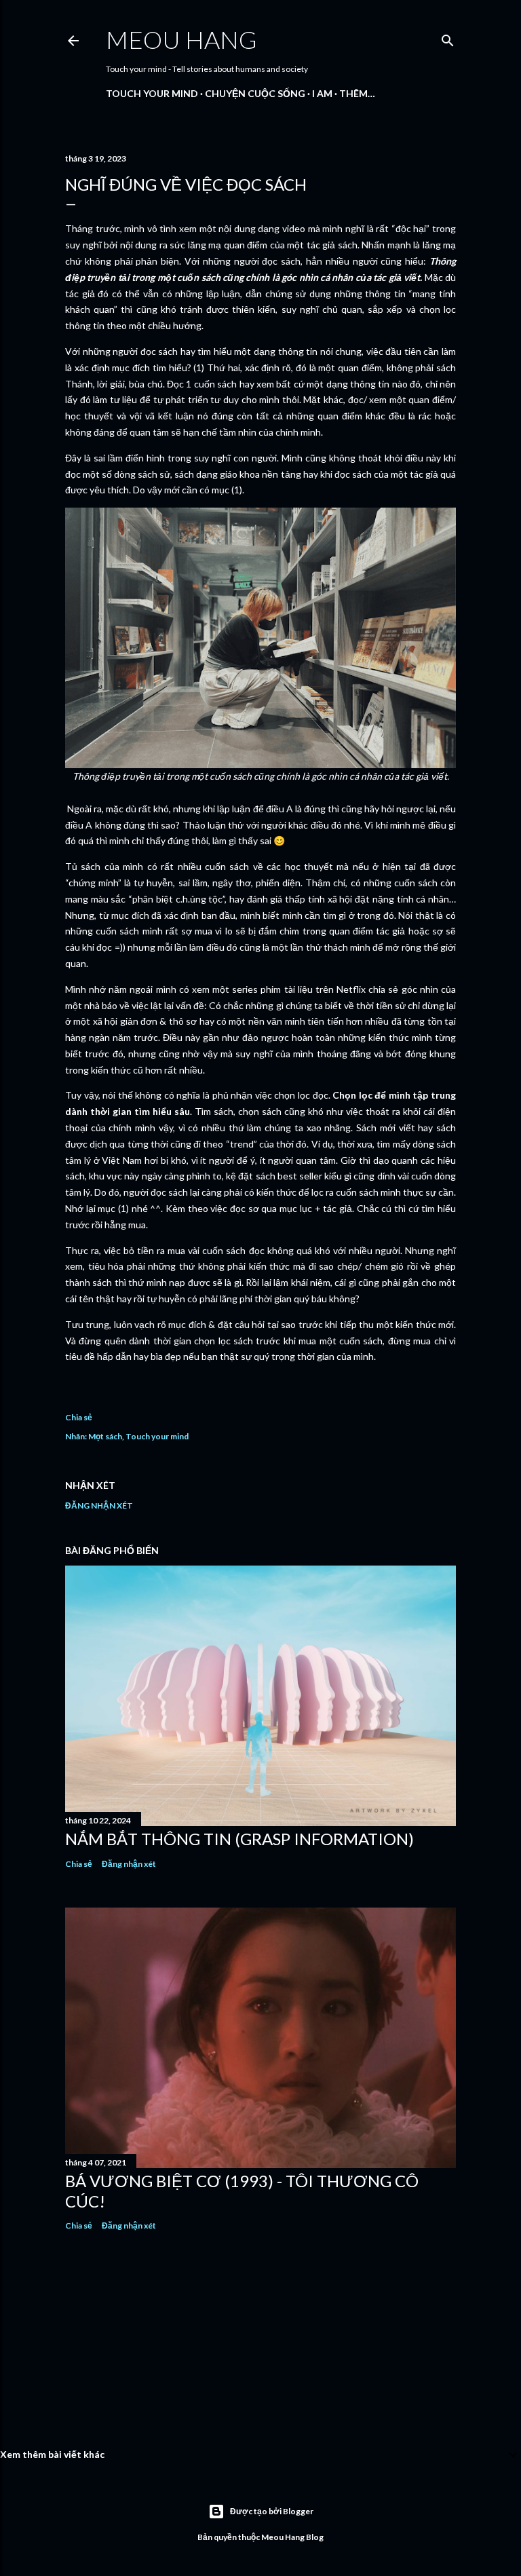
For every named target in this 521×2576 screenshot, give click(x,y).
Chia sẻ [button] (79, 1417)
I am (322, 93)
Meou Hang (181, 39)
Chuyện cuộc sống (255, 93)
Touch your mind (152, 93)
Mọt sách (105, 1436)
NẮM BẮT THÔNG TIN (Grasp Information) (239, 1839)
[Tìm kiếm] (448, 38)
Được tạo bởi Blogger (272, 2511)
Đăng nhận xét (99, 1505)
